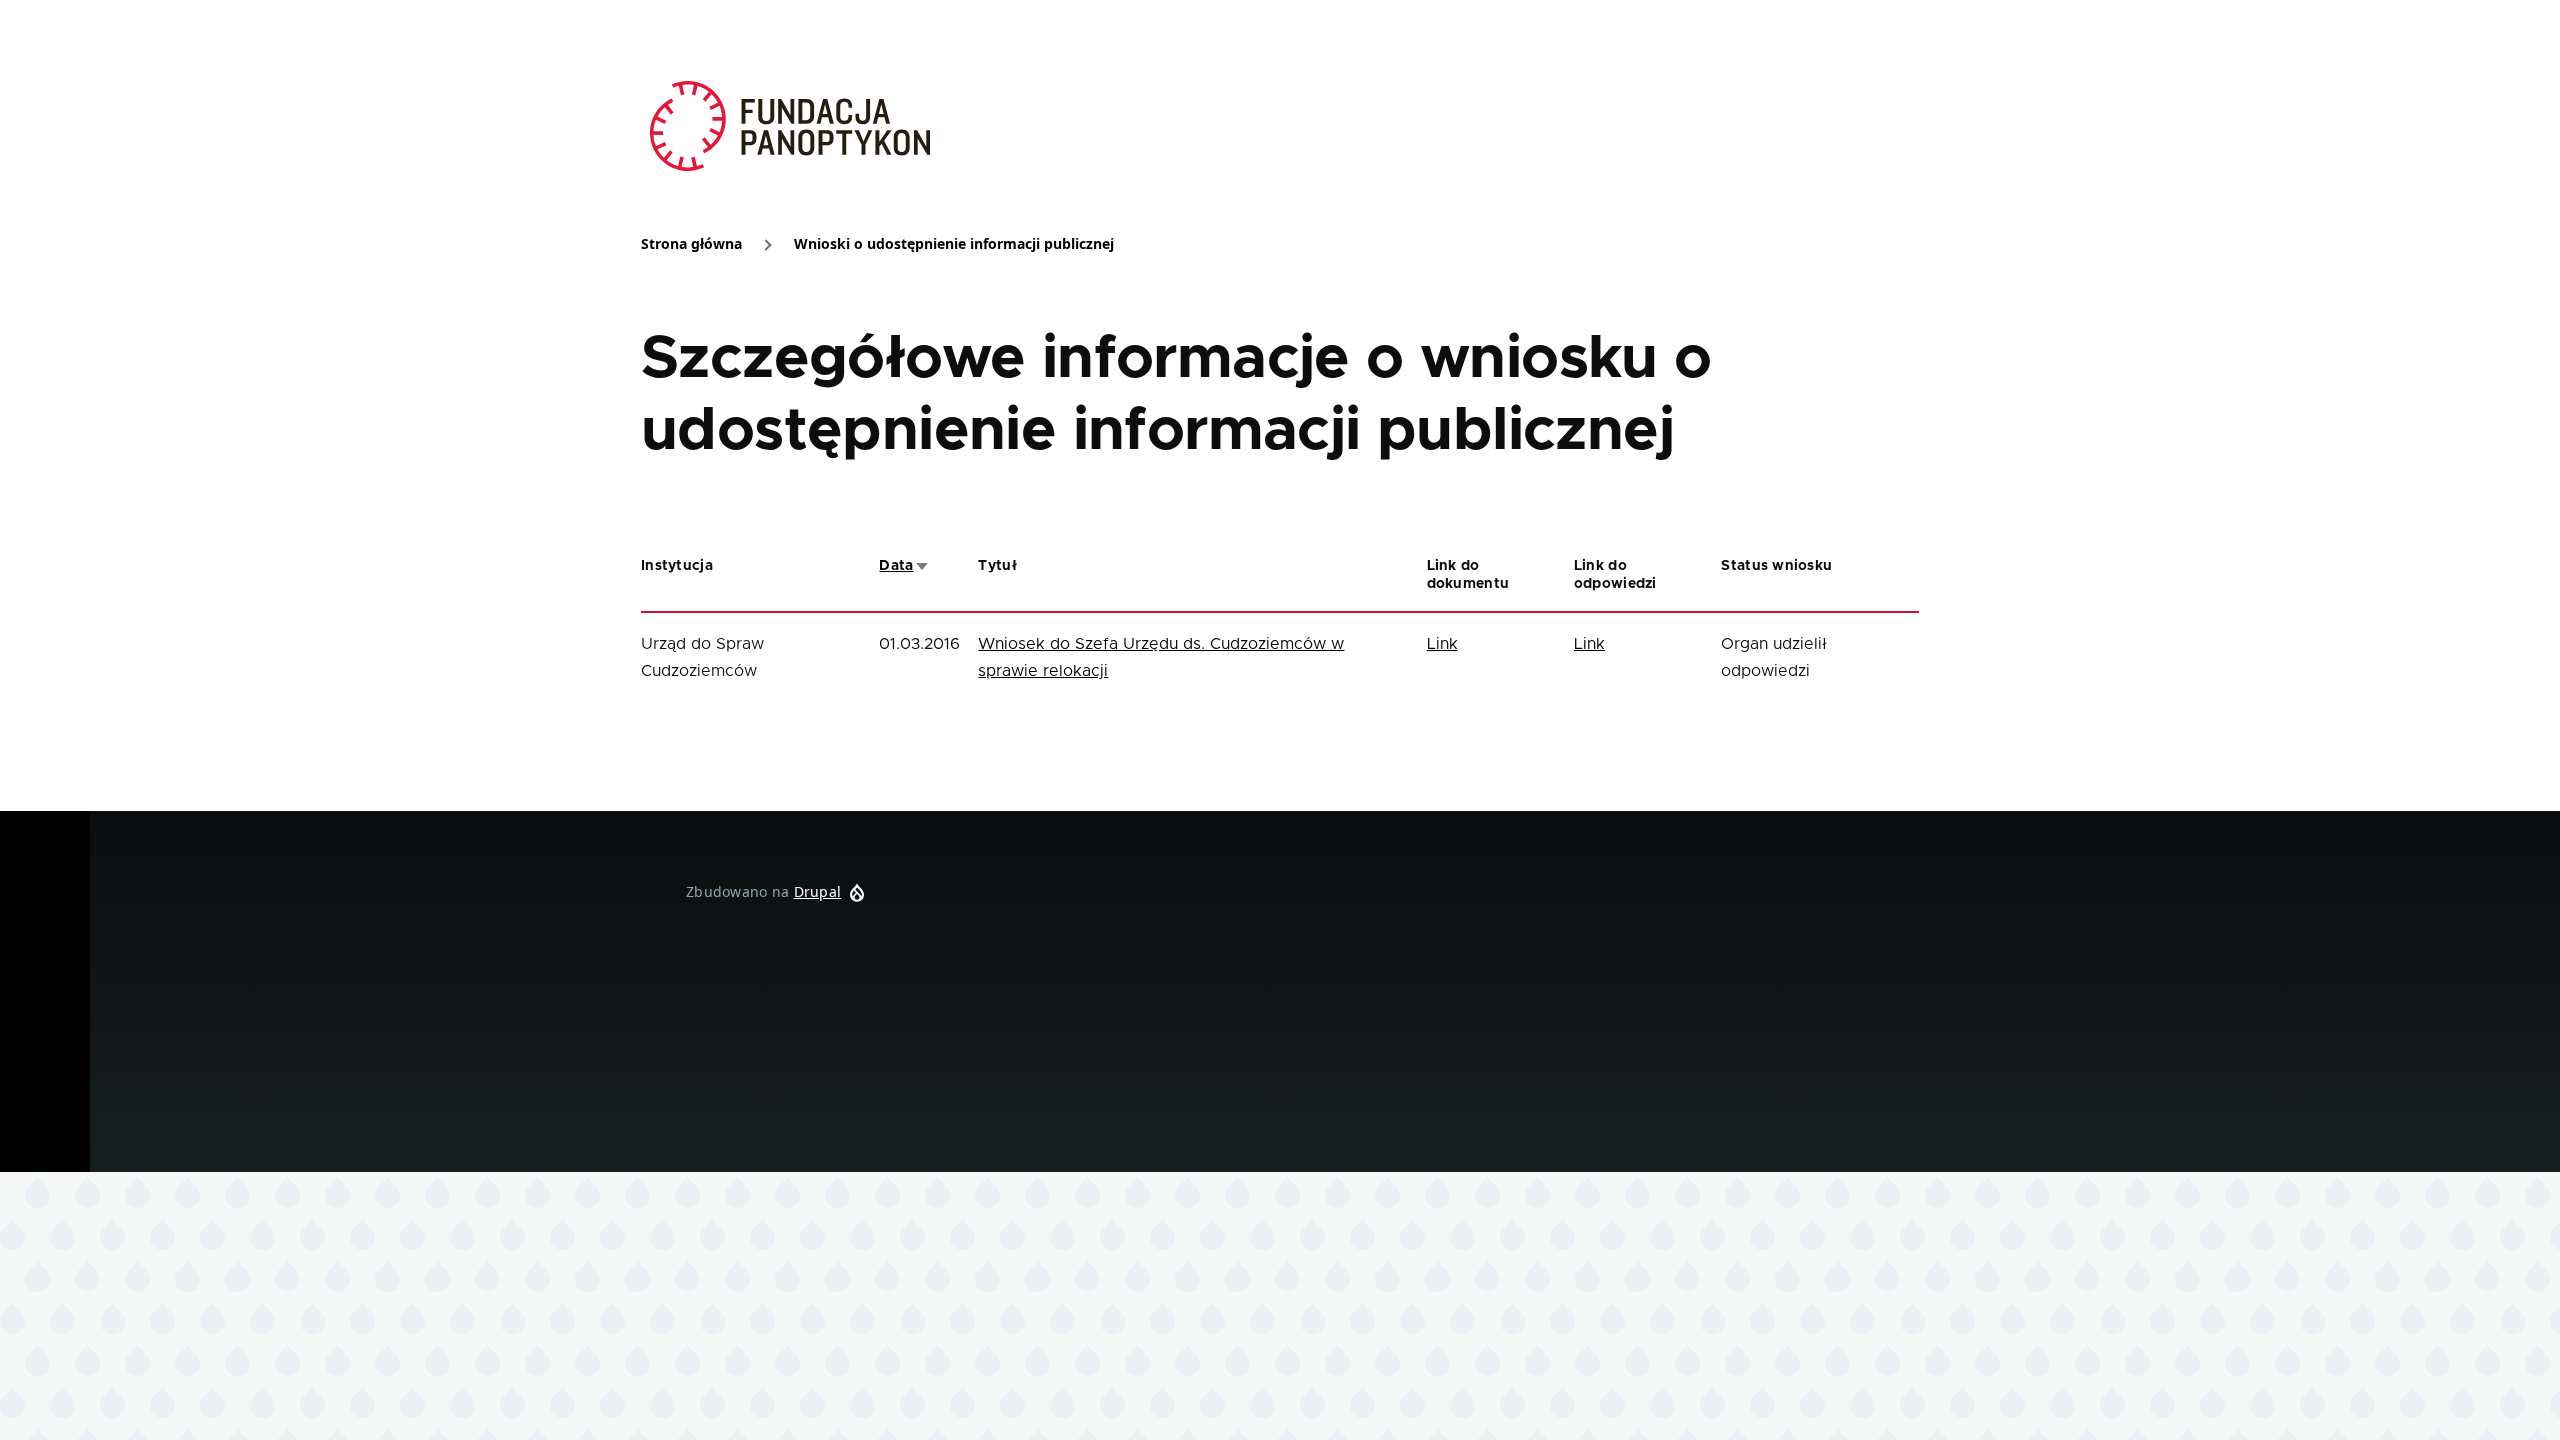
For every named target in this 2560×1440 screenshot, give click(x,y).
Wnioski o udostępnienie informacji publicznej (954, 243)
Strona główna (691, 243)
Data (904, 566)
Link (1442, 644)
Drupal (818, 891)
